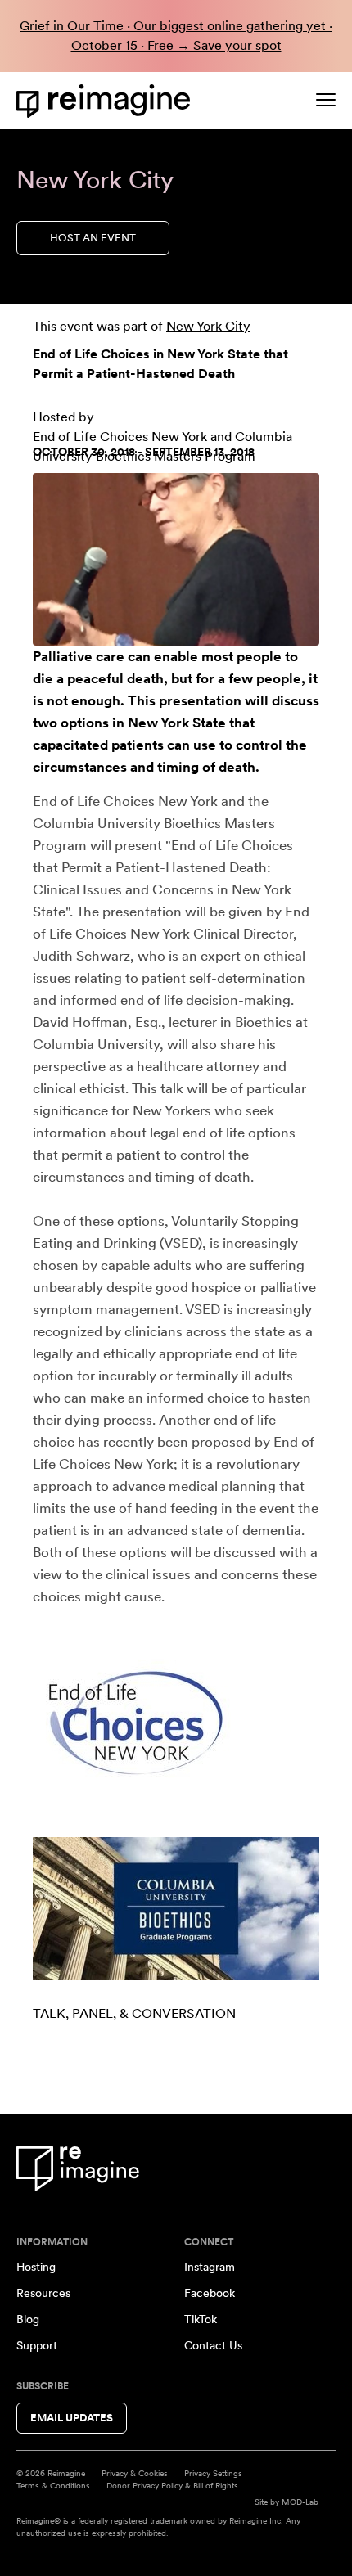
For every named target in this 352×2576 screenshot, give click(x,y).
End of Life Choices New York (120, 437)
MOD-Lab (300, 2502)
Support (37, 2345)
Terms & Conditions (53, 2485)
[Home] (106, 101)
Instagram (210, 2267)
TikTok (201, 2319)
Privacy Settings (213, 2473)
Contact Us (213, 2345)
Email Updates (72, 2418)
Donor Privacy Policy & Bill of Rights (172, 2485)
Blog (28, 2319)
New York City (208, 326)
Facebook (210, 2293)
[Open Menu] (326, 100)
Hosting (36, 2267)
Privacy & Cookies (135, 2473)
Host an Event (93, 238)
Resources (43, 2293)
